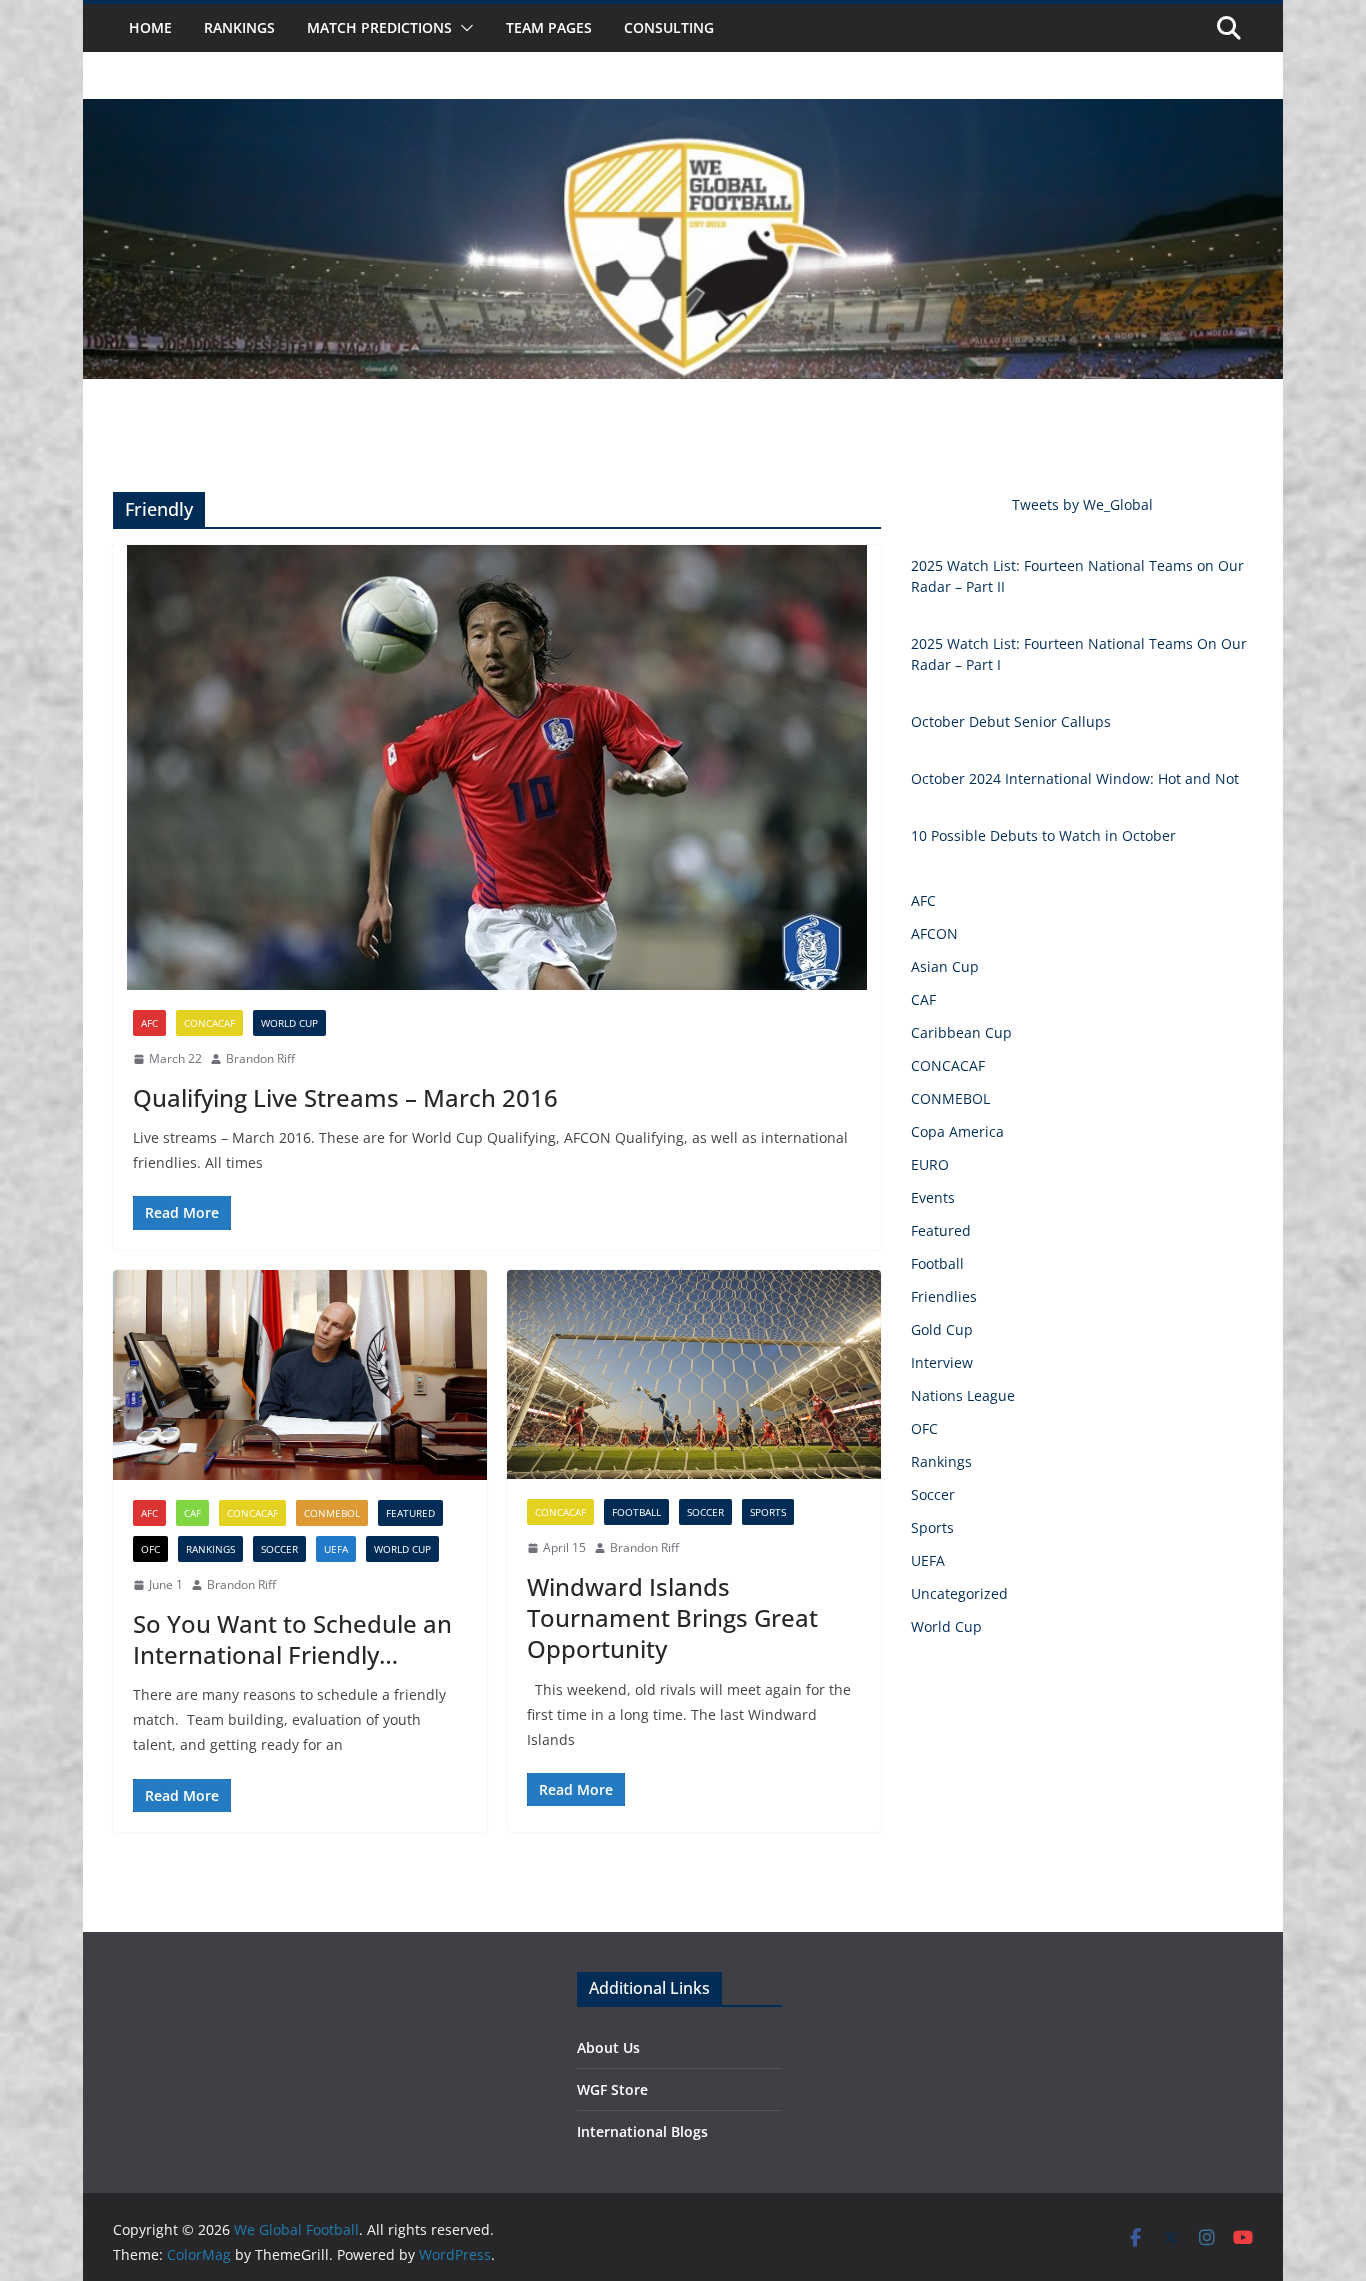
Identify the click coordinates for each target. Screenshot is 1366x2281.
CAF (192, 1513)
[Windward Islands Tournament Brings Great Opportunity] (694, 1375)
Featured (410, 1513)
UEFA (336, 1549)
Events (933, 1197)
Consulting (669, 27)
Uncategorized (959, 1593)
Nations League (963, 1395)
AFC (149, 1023)
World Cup (289, 1023)
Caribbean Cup (961, 1032)
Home (150, 27)
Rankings (239, 27)
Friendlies (944, 1296)
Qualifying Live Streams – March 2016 (345, 1097)
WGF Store (612, 2089)
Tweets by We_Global (1082, 504)
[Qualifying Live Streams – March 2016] (497, 767)
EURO (930, 1164)
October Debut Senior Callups (1011, 721)
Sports (768, 1512)
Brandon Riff (260, 1058)
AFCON (934, 933)
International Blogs (642, 2131)
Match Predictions (379, 27)
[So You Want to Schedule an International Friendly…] (300, 1375)
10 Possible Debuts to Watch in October (1043, 835)
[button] (463, 28)
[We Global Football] (683, 113)
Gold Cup (942, 1329)
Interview (942, 1362)
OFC (150, 1549)
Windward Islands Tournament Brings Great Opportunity (672, 1617)
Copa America (957, 1131)
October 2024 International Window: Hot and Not (1075, 778)
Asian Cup (945, 966)
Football (636, 1512)
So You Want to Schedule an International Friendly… (292, 1639)
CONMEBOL (332, 1513)
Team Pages (549, 27)
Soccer (279, 1549)
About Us (608, 2047)
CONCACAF (209, 1023)
